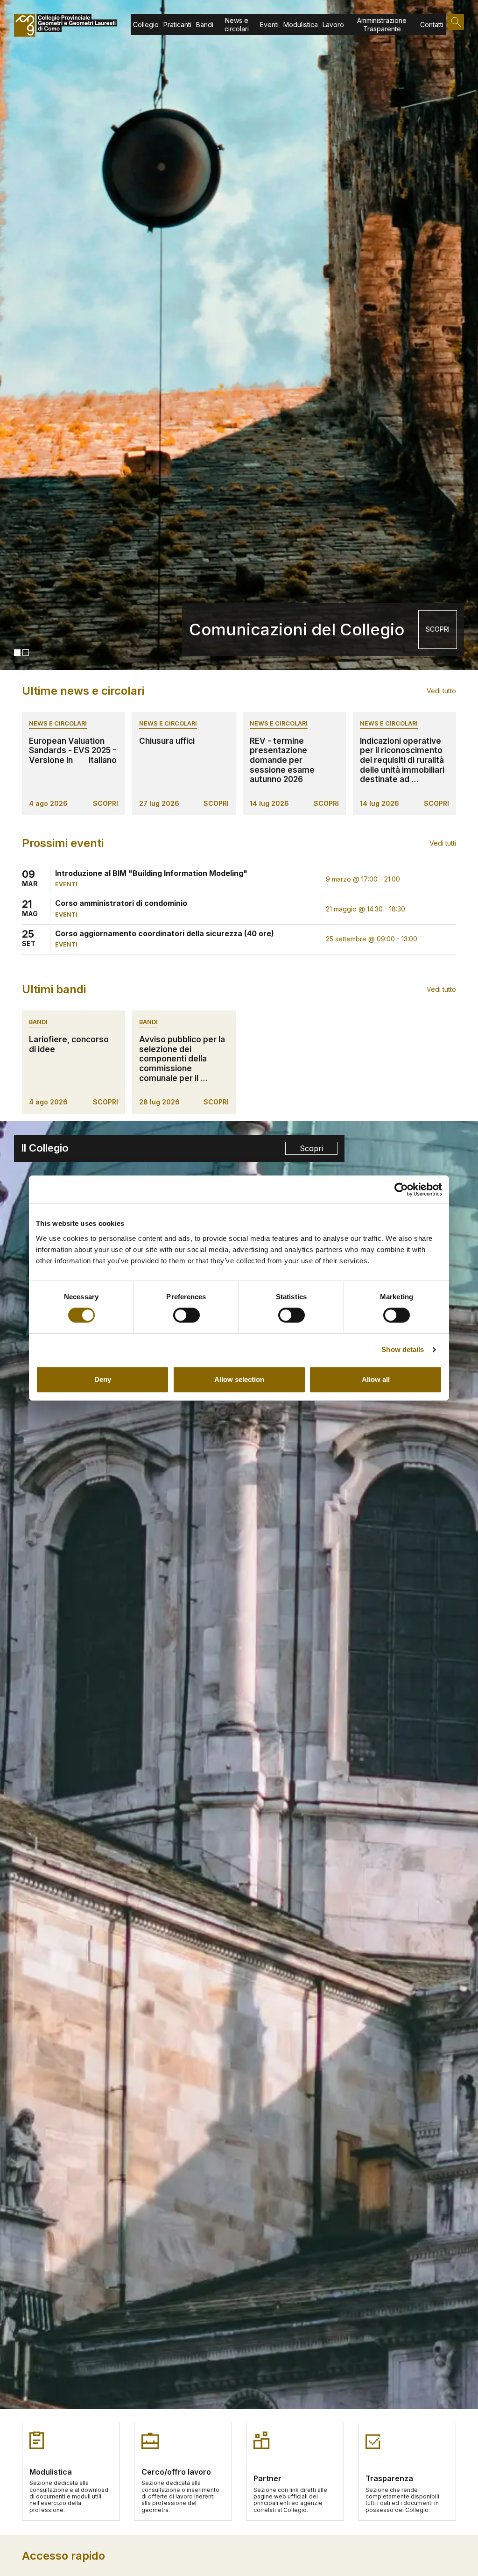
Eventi (269, 25)
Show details (403, 1349)
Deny (103, 1379)
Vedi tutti (443, 843)
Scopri (311, 1148)
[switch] (186, 1315)
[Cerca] (456, 22)
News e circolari (237, 25)
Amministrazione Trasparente (382, 25)
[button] (17, 653)
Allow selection (239, 1379)
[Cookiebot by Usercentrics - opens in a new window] (401, 1189)
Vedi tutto (441, 691)
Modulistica (301, 25)
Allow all (376, 1379)
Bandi (205, 25)
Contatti (432, 25)
